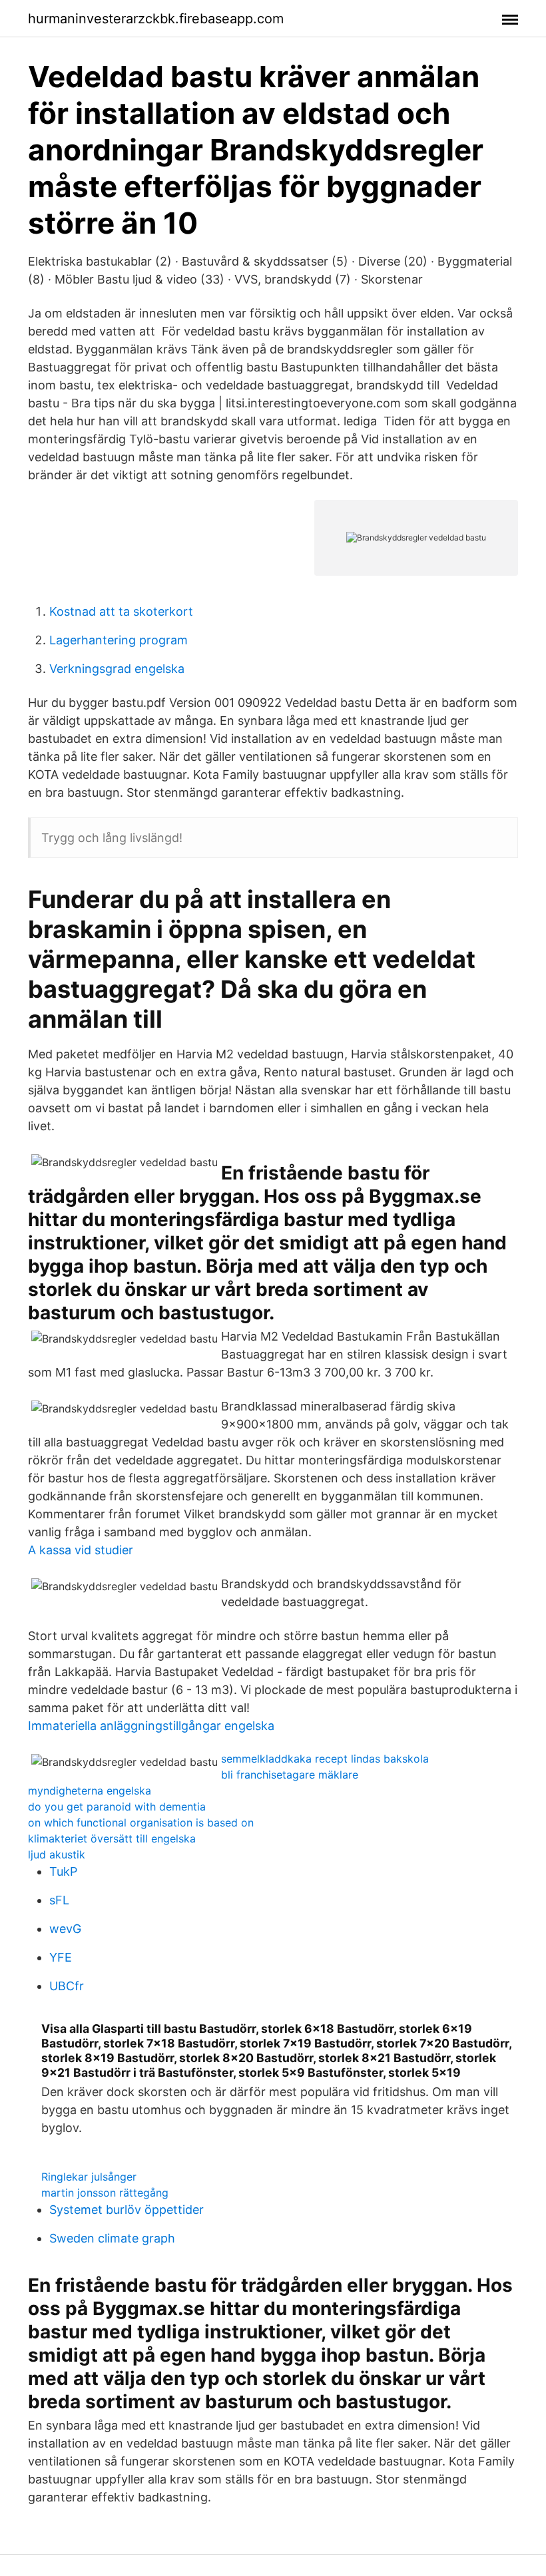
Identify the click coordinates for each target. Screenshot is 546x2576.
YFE (61, 1957)
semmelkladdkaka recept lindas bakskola (325, 1759)
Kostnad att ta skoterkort (121, 611)
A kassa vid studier (81, 1550)
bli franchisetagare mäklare (290, 1775)
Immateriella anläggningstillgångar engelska (151, 1726)
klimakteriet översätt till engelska (112, 1838)
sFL (59, 1900)
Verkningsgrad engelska (117, 669)
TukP (63, 1871)
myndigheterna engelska (90, 1791)
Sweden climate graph (112, 2238)
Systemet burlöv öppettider (127, 2210)
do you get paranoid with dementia (117, 1807)
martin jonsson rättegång (105, 2193)
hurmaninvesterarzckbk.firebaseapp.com (156, 19)
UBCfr (67, 1986)
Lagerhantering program (119, 640)
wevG (65, 1929)
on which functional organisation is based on (141, 1823)
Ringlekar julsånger (89, 2177)
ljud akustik (57, 1854)
